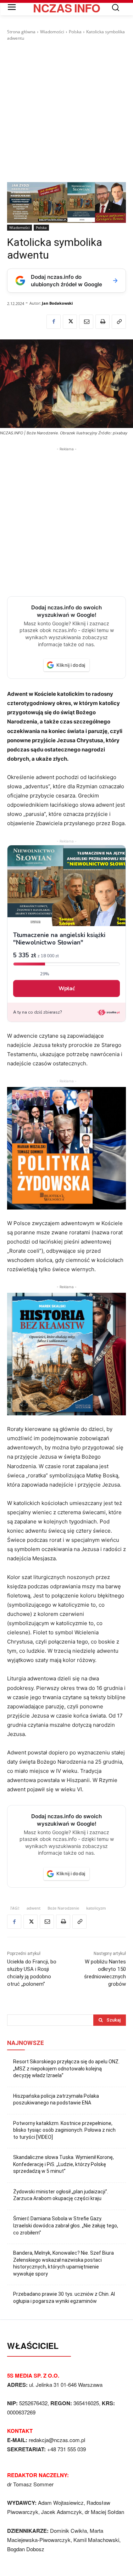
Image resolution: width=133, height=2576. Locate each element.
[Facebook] (54, 322)
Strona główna (21, 32)
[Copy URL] (119, 322)
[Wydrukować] (102, 322)
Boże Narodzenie (63, 1908)
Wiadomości (52, 32)
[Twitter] (70, 322)
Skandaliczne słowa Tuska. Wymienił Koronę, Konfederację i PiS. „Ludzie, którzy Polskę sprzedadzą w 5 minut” (63, 2164)
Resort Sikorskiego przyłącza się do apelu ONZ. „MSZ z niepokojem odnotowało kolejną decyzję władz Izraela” (66, 2068)
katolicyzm (96, 1908)
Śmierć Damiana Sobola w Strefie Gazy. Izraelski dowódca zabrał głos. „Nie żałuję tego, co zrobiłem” (66, 2225)
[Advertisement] (66, 112)
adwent (34, 1908)
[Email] (86, 322)
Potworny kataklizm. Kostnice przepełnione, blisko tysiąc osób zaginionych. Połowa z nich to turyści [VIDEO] (64, 2130)
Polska (75, 32)
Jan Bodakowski (57, 303)
